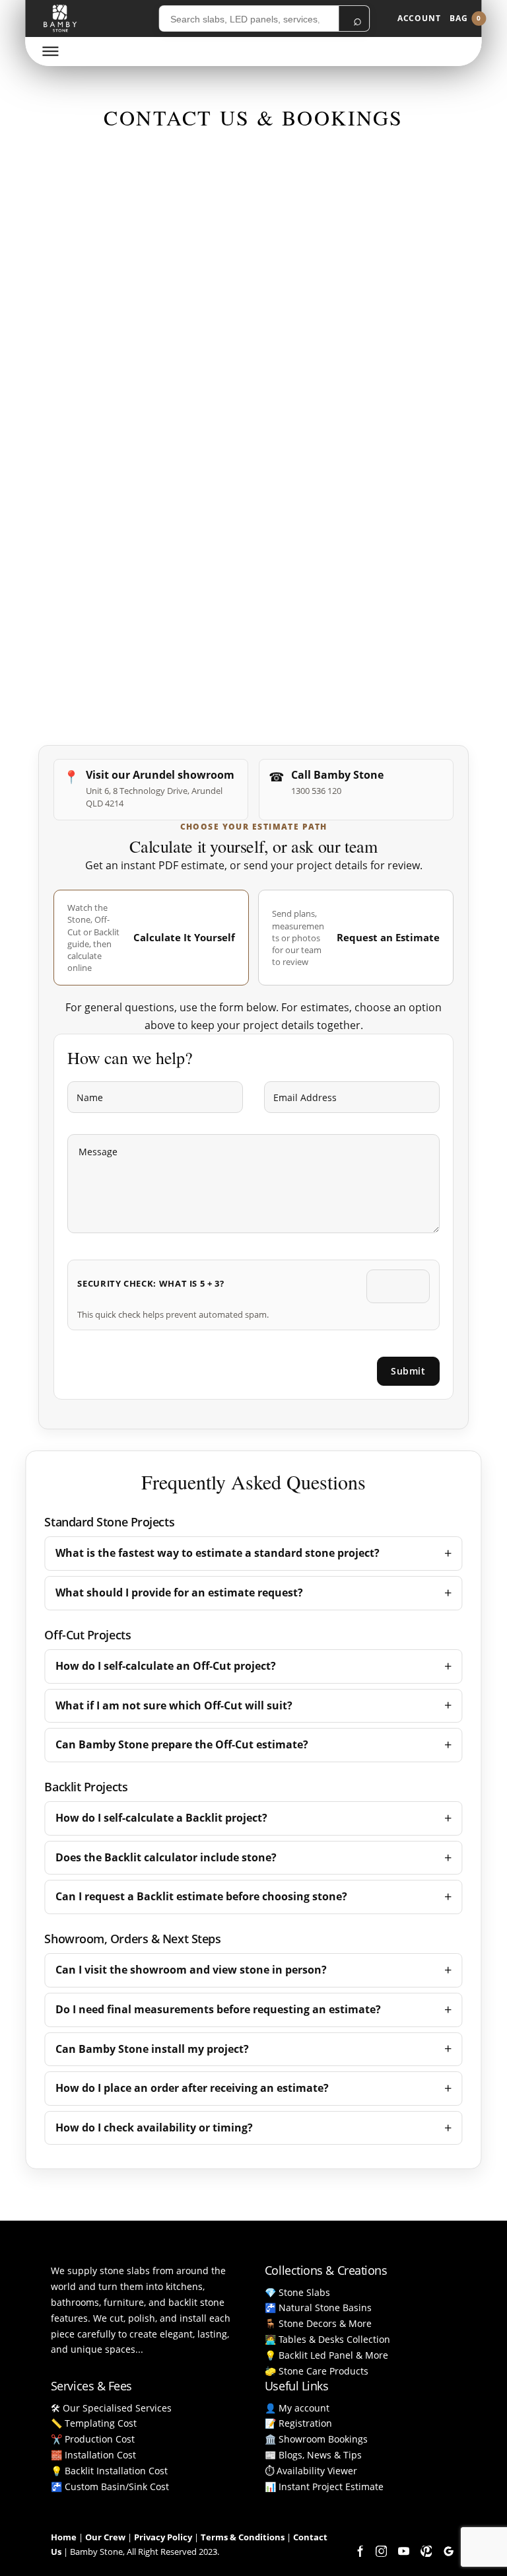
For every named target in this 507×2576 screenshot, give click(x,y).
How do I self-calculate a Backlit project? (161, 1818)
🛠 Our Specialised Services (111, 2408)
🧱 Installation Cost (93, 2455)
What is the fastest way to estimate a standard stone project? (218, 1553)
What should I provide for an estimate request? (179, 1592)
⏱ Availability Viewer (311, 2471)
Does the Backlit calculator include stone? (166, 1857)
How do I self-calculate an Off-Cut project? (166, 1666)
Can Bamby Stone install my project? (152, 2049)
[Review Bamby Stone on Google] (448, 2552)
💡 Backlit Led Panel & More (326, 2355)
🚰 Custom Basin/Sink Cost (110, 2487)
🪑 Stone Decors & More (318, 2323)
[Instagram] (381, 2552)
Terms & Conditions (243, 2537)
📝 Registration (298, 2423)
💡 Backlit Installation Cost (109, 2471)
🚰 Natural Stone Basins (318, 2308)
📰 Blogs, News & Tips (313, 2455)
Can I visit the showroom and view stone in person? (191, 1970)
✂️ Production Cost (93, 2439)
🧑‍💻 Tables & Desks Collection (327, 2339)
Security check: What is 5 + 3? (151, 1283)
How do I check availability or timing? (154, 2128)
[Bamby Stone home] (60, 18)
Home (64, 2537)
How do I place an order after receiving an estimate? (192, 2088)
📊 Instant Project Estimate (324, 2487)
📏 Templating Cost (94, 2423)
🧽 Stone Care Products (317, 2371)
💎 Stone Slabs (297, 2292)
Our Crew (105, 2537)
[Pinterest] (426, 2552)
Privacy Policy (163, 2537)
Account (419, 18)
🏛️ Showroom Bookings (316, 2439)
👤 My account (297, 2408)
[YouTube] (403, 2552)
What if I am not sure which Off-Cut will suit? (174, 1705)
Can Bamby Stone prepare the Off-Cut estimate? (182, 1744)
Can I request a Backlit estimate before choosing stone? (201, 1896)
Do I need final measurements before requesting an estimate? (218, 2009)
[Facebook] (358, 2552)
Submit (408, 1371)
